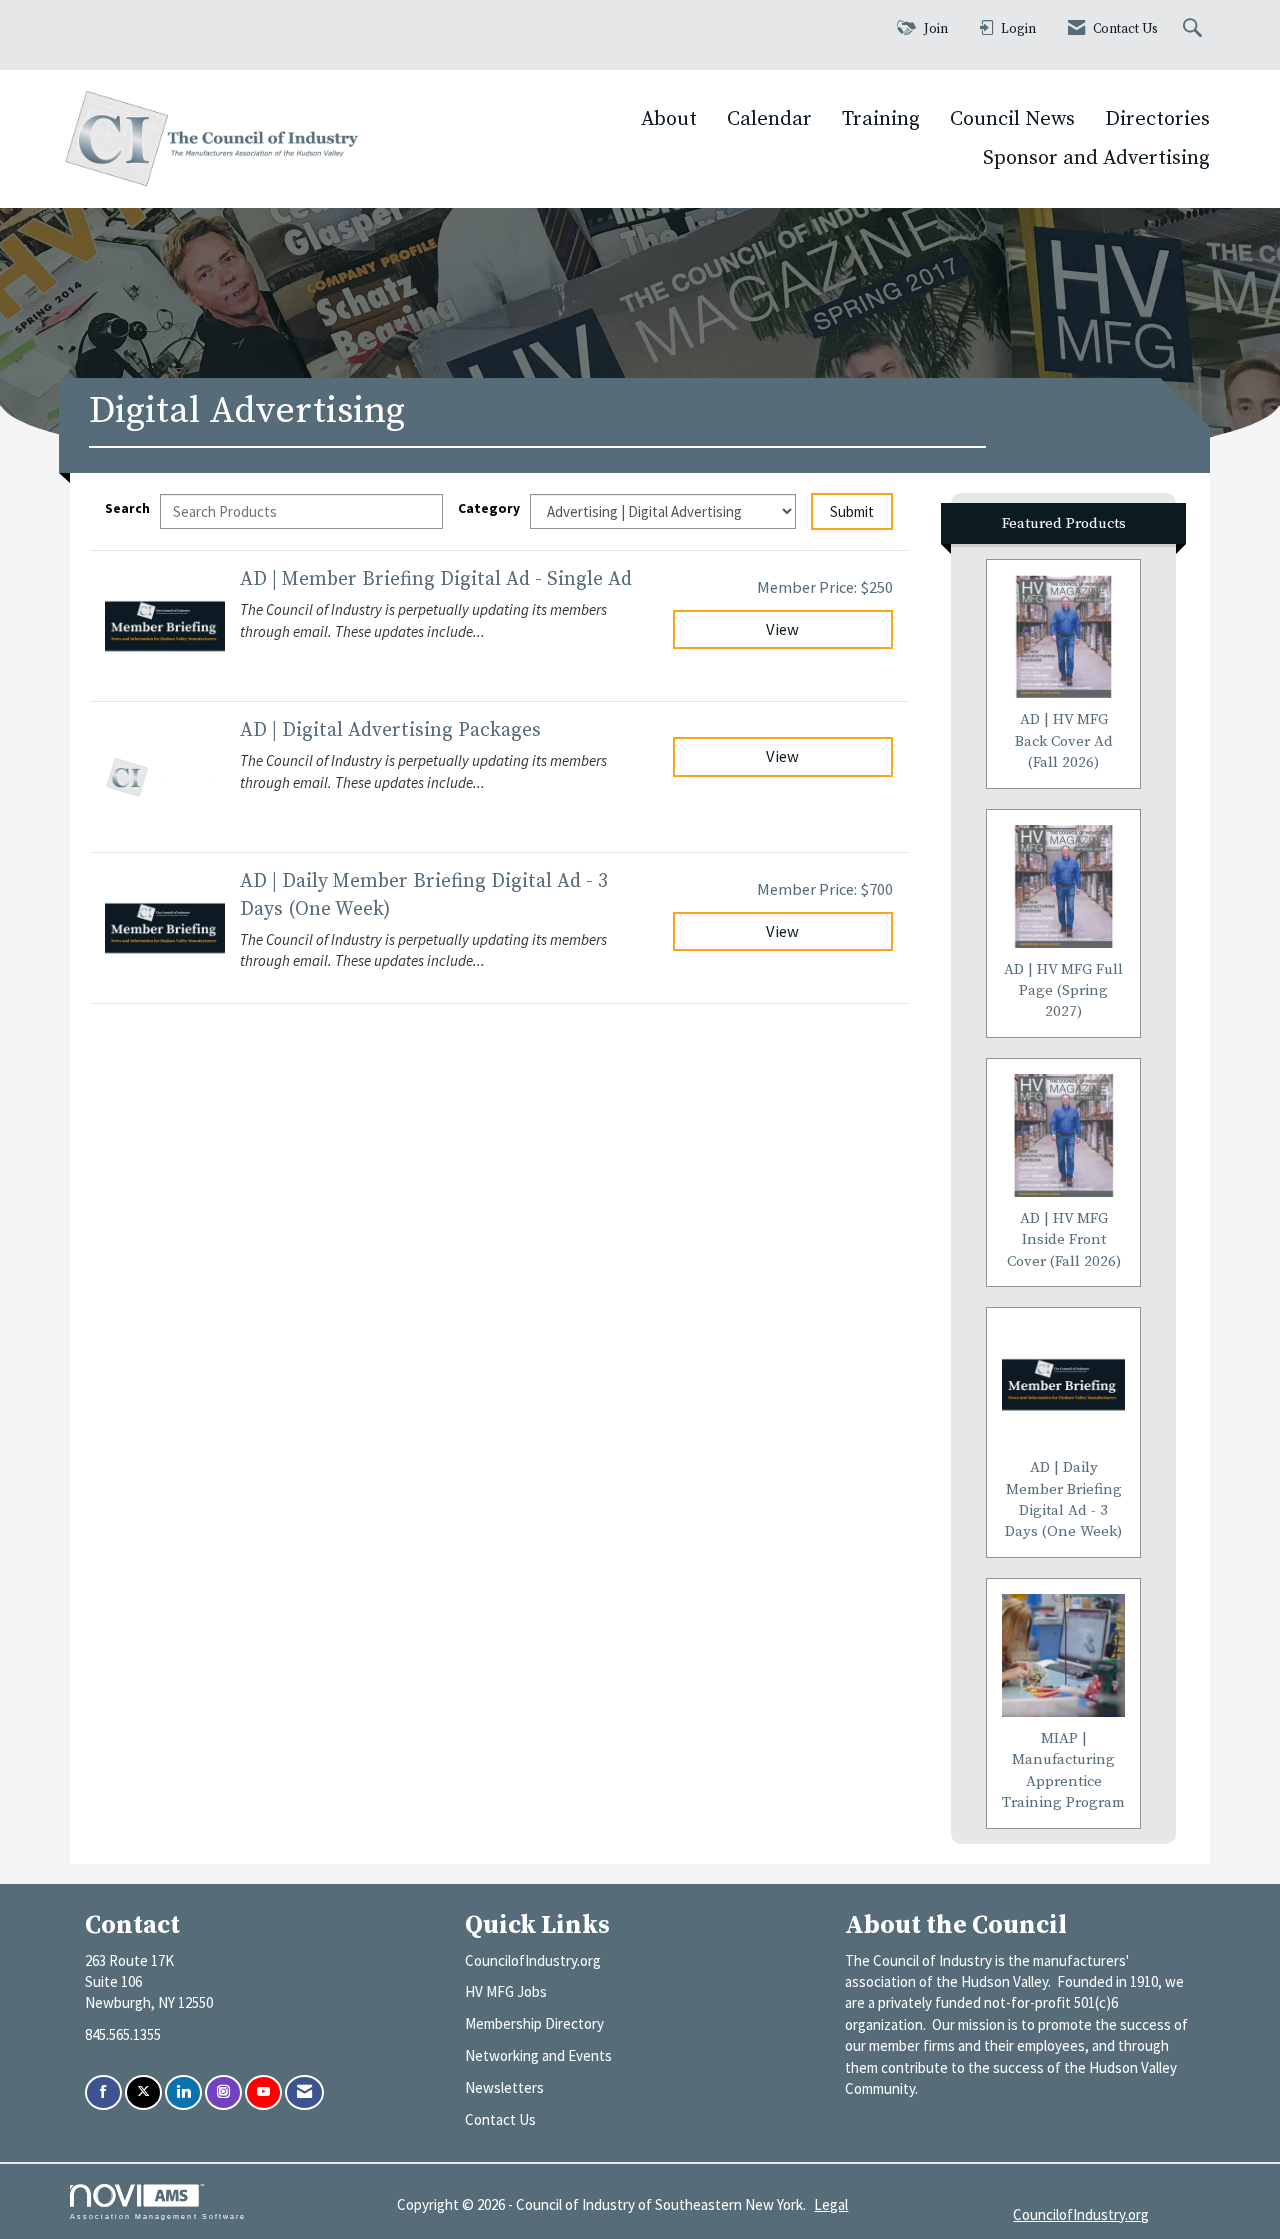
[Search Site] (1195, 29)
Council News (1012, 119)
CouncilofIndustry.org (533, 1960)
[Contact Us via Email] (304, 2092)
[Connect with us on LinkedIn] (183, 2092)
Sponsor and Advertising (1096, 158)
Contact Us (500, 2119)
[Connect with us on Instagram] (223, 2092)
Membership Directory (534, 2023)
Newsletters (504, 2087)
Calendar (769, 119)
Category (489, 508)
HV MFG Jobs (506, 1991)
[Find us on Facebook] (103, 2092)
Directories (1157, 119)
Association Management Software (158, 2216)
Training (881, 119)
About (669, 119)
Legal (831, 2204)
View (782, 629)
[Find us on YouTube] (263, 2092)
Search (127, 508)
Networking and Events (538, 2055)
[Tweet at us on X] (143, 2092)
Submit (852, 511)
